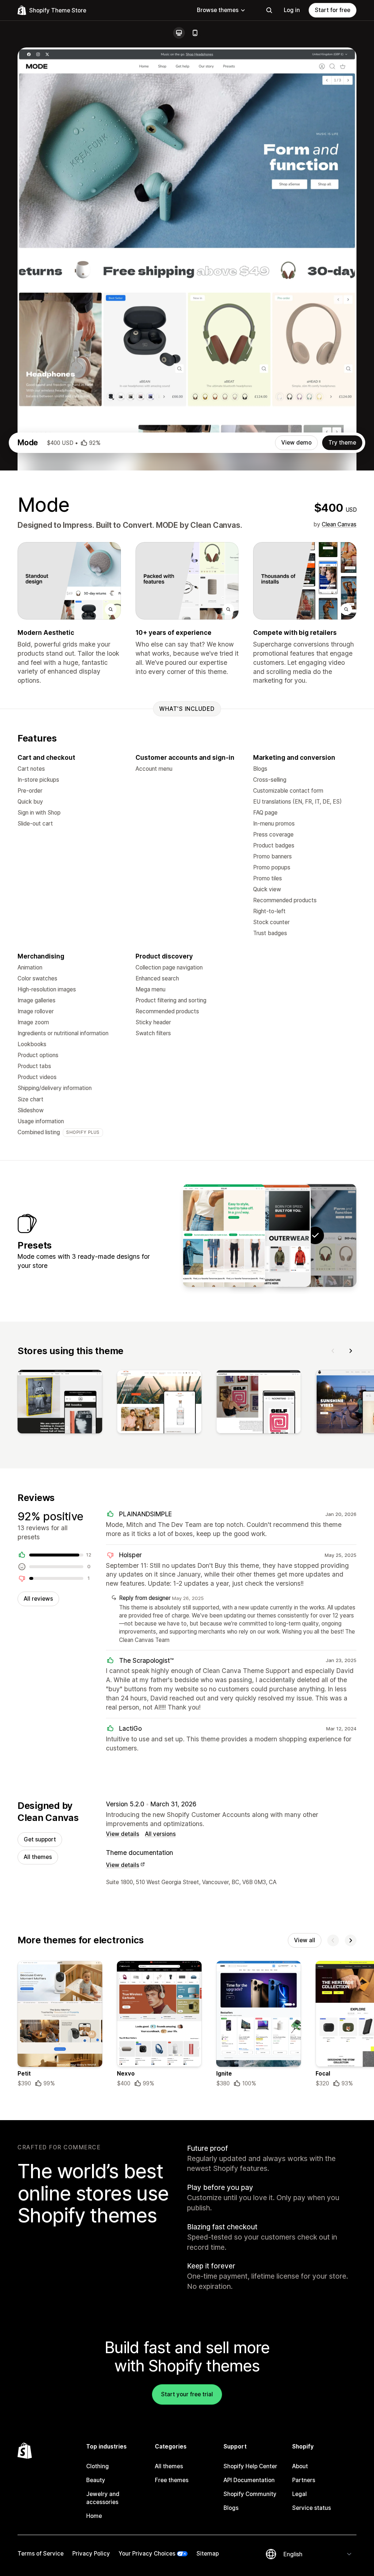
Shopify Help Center (250, 2466)
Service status (312, 2508)
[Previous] (333, 1351)
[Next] (351, 1351)
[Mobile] (195, 33)
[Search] (269, 10)
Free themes (172, 2480)
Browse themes (218, 10)
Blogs (231, 2508)
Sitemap (208, 2554)
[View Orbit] (270, 1235)
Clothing (98, 2466)
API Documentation (249, 2480)
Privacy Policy (91, 2554)
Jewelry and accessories (103, 2498)
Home (94, 2516)
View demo (296, 443)
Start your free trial (187, 2394)
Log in (292, 10)
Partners (304, 2480)
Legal (299, 2494)
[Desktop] (179, 33)
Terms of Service (41, 2554)
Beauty (96, 2480)
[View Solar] (224, 1235)
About (300, 2466)
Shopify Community (250, 2494)
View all (305, 1940)
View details (123, 1834)
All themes (38, 1857)
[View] (60, 1403)
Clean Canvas (339, 524)
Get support (40, 1839)
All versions (160, 1834)
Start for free (333, 10)
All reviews (38, 1599)
